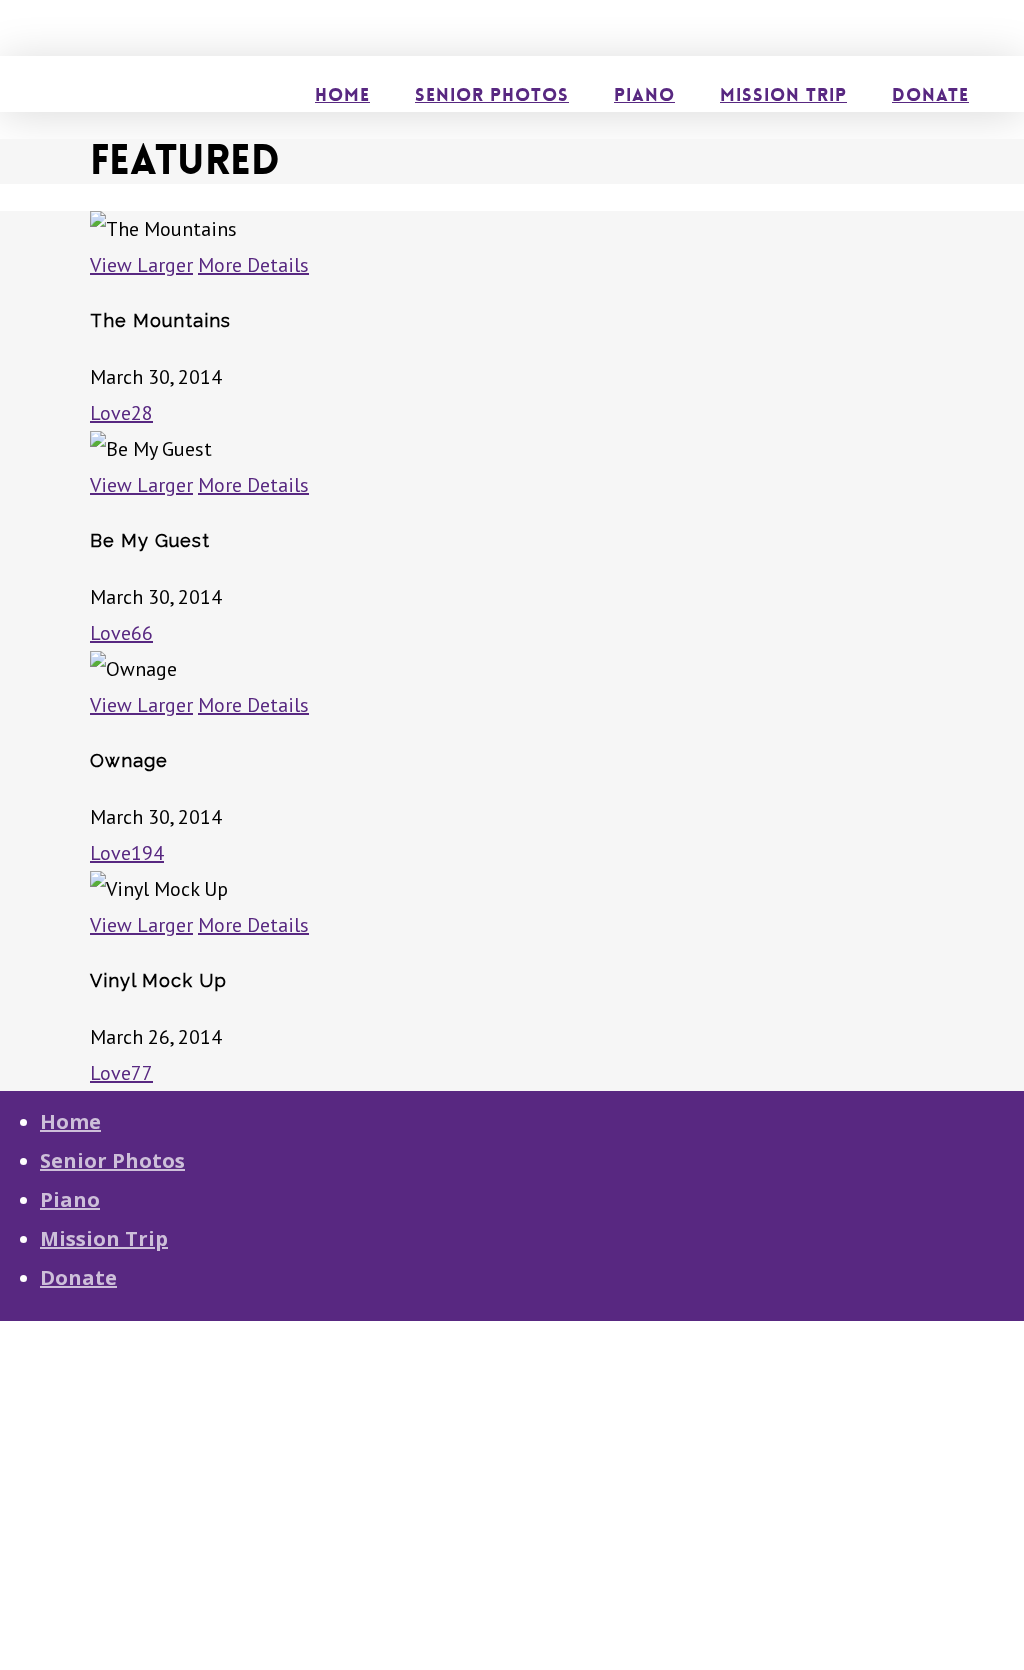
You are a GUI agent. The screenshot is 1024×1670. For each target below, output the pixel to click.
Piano (70, 1199)
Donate (78, 1277)
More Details (253, 265)
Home (70, 1121)
